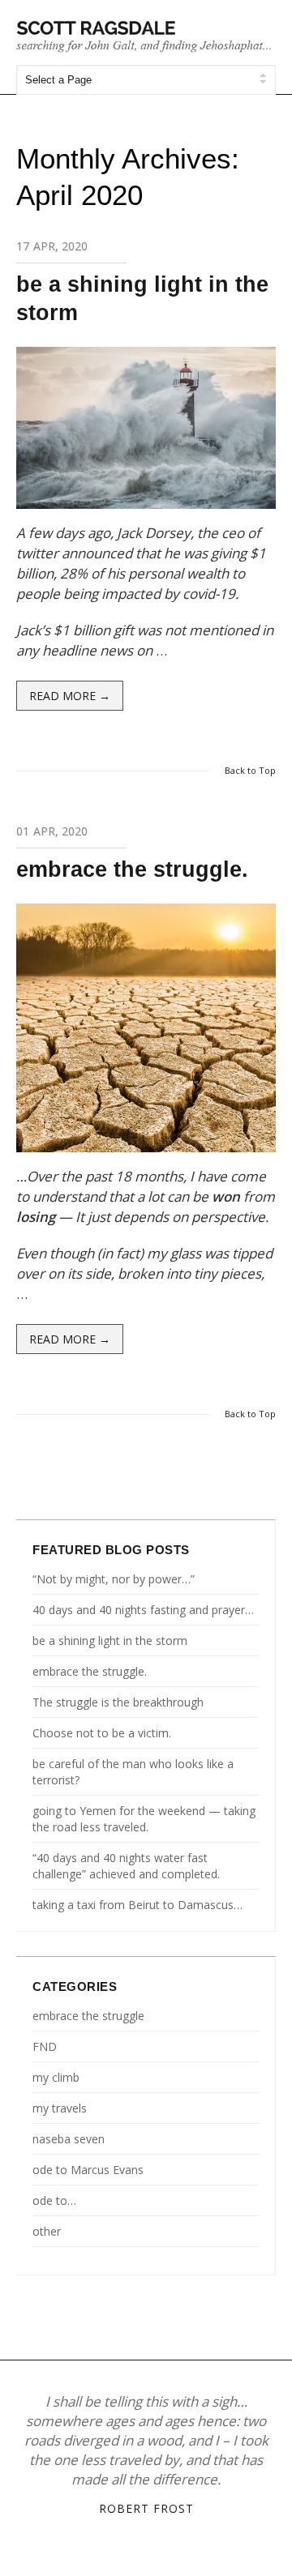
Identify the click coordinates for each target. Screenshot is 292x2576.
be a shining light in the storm (110, 1640)
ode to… (54, 2200)
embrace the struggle (88, 2016)
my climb (56, 2077)
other (47, 2231)
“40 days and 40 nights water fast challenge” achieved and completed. (126, 1866)
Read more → (70, 696)
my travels (60, 2108)
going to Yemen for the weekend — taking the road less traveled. (144, 1819)
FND (45, 2046)
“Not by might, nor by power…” (114, 1579)
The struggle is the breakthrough (118, 1702)
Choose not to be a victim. (102, 1733)
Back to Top (250, 770)
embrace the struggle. (132, 869)
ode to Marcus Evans (88, 2170)
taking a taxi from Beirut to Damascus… (137, 1905)
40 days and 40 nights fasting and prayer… (143, 1610)
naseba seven (69, 2139)
